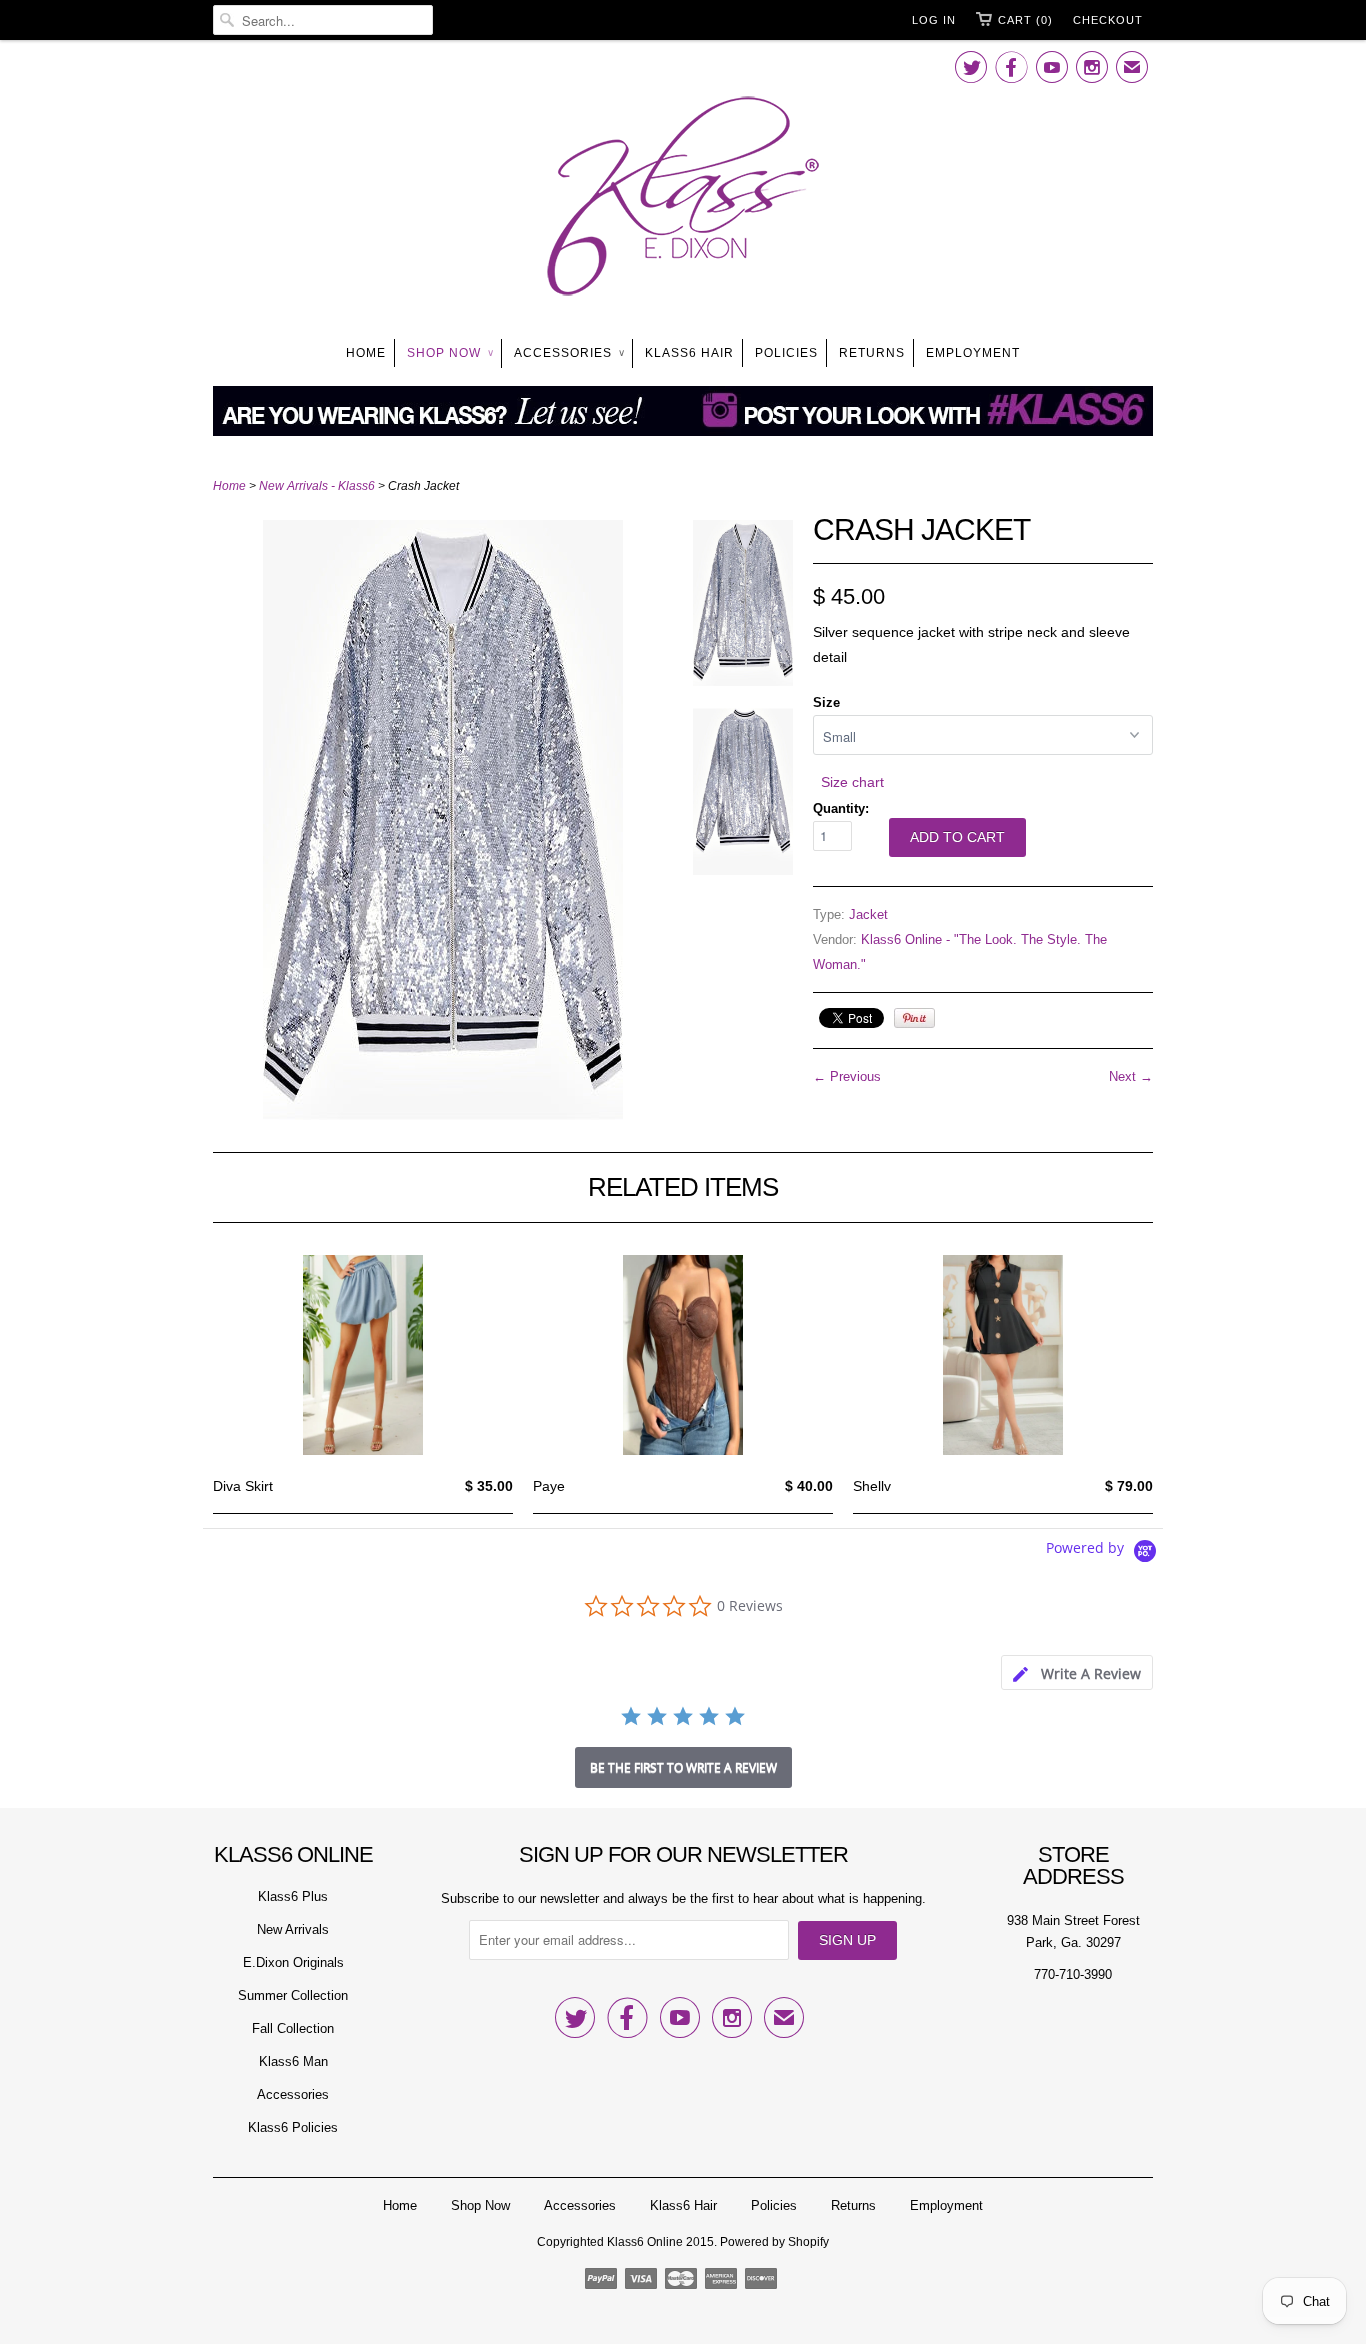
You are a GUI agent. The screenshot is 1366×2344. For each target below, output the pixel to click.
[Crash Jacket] (443, 1115)
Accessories (569, 353)
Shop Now (450, 353)
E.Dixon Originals (293, 1962)
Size (826, 702)
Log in (934, 20)
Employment (973, 353)
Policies (786, 353)
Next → (1131, 1076)
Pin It (914, 1018)
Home (366, 353)
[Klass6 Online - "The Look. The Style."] (683, 200)
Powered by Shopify (774, 2242)
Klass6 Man (293, 2061)
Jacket (868, 914)
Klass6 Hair (689, 353)
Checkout (1108, 20)
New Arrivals (293, 1929)
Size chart (852, 782)
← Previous (847, 1076)
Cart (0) (1025, 20)
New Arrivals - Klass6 (317, 486)
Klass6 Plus (293, 1896)
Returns (872, 353)
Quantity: (841, 808)
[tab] (1077, 1672)
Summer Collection (293, 1995)
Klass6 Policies (293, 2127)
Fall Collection (293, 2028)
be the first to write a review (683, 1767)
